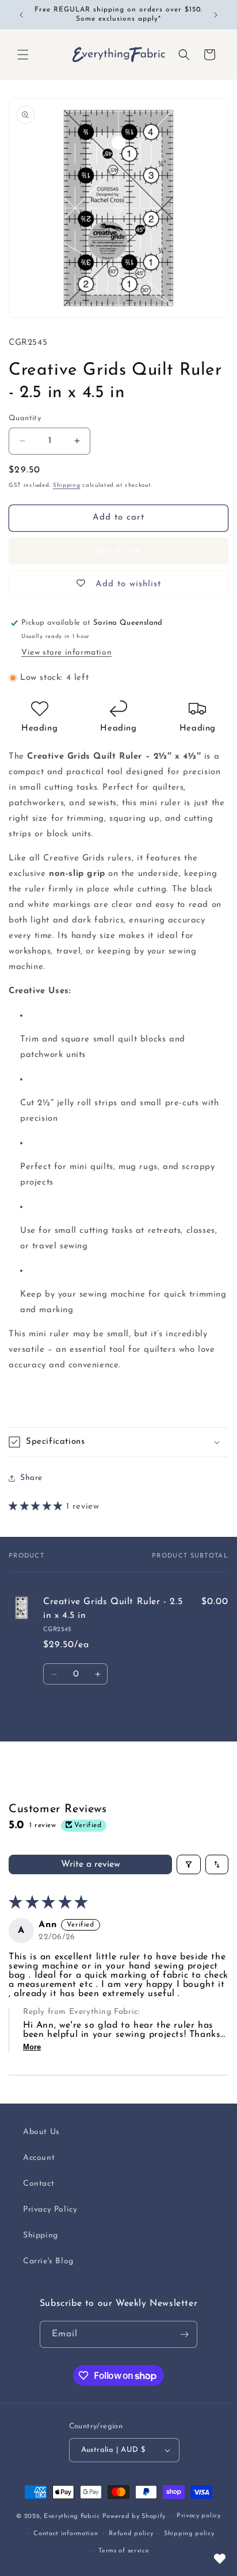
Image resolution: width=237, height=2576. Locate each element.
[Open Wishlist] (220, 2559)
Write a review (91, 1864)
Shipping (67, 485)
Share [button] (31, 1478)
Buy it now (119, 551)
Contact (39, 2184)
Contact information (66, 2534)
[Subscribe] (184, 2334)
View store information (66, 653)
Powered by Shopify (134, 2517)
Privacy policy (199, 2516)
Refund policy (131, 2534)
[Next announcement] (216, 15)
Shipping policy (189, 2534)
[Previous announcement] (21, 15)
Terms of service (124, 2551)
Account (39, 2158)
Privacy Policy (50, 2210)
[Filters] (189, 1864)
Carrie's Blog (48, 2261)
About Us (41, 2132)
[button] (23, 55)
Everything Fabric (72, 2517)
